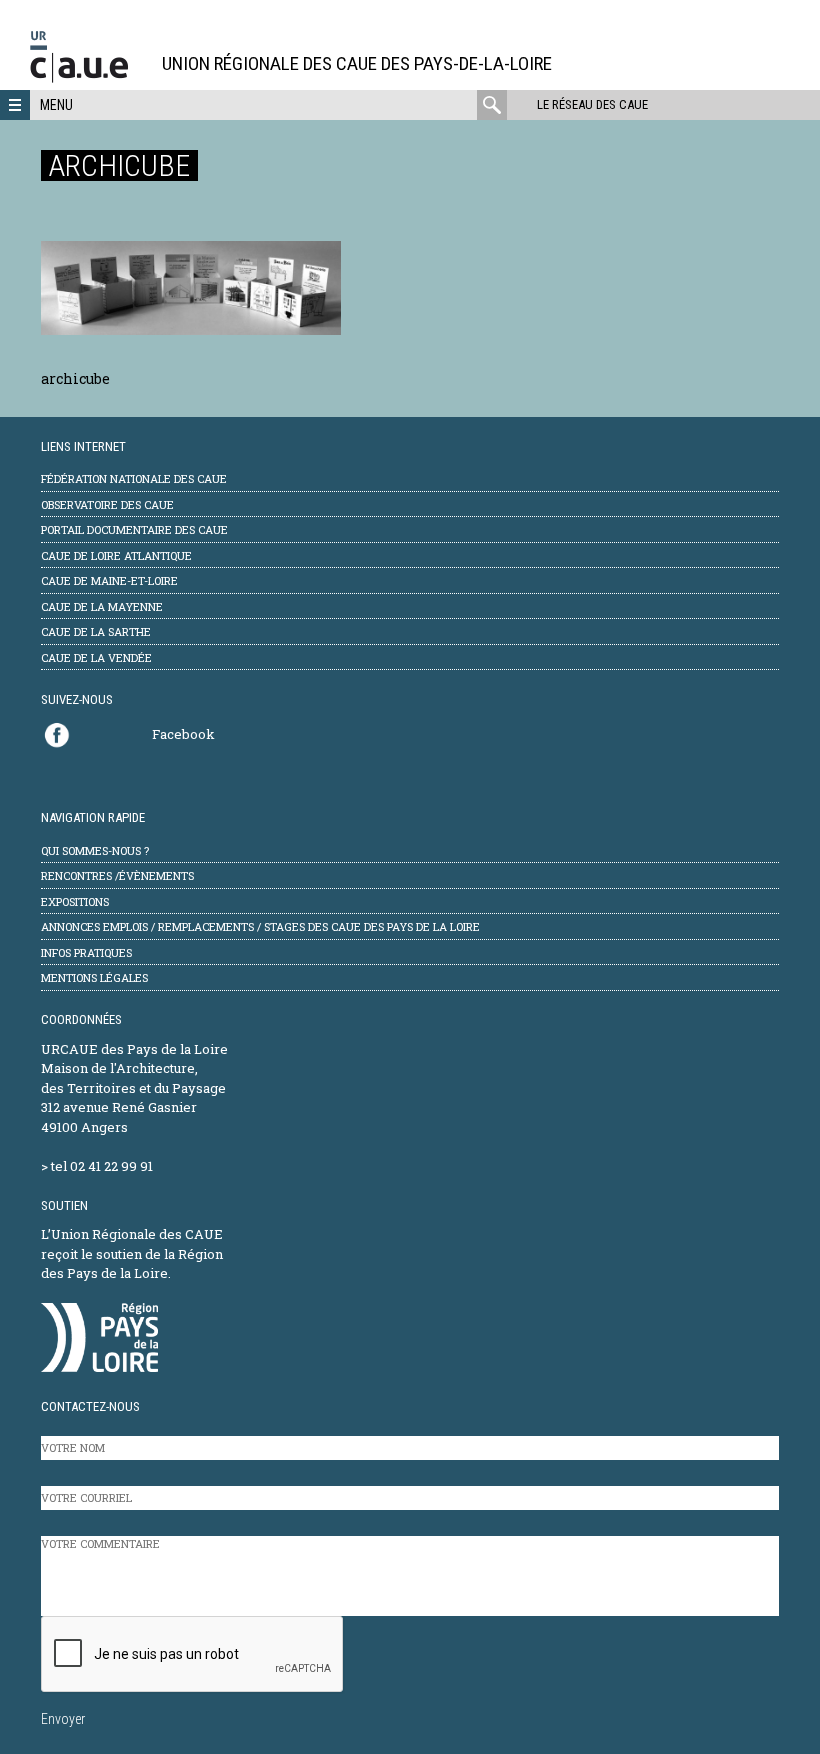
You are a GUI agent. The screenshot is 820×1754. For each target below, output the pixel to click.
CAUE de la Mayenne (102, 606)
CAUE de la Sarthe (96, 631)
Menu (56, 105)
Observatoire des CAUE (107, 504)
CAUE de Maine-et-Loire (109, 580)
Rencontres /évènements (117, 875)
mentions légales (94, 977)
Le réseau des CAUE (592, 104)
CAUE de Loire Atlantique (116, 555)
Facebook (183, 734)
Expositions (75, 901)
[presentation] (193, 1655)
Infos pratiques (86, 952)
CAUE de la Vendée (96, 657)
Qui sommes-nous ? (95, 850)
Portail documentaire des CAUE (134, 529)
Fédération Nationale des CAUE (134, 478)
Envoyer (63, 1719)
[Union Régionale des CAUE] (86, 79)
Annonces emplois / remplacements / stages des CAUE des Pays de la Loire (260, 926)
